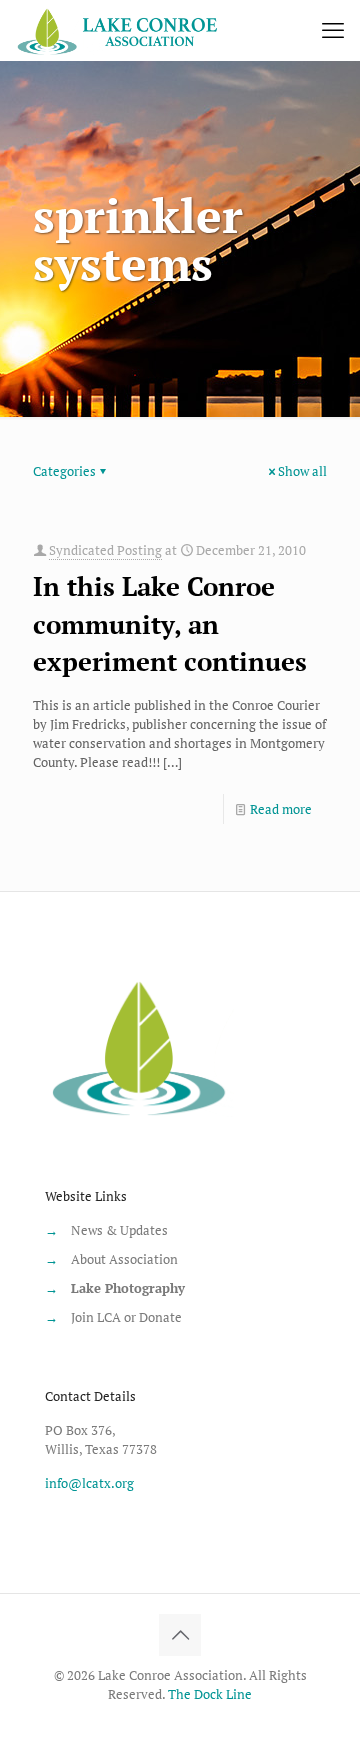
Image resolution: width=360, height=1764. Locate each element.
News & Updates (119, 1230)
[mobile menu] (333, 30)
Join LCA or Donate (126, 1317)
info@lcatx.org (89, 1483)
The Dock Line (210, 1694)
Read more (281, 809)
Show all (302, 471)
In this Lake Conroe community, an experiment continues (170, 623)
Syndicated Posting (105, 550)
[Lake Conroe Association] (120, 30)
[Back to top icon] (180, 1635)
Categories (64, 471)
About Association (124, 1259)
